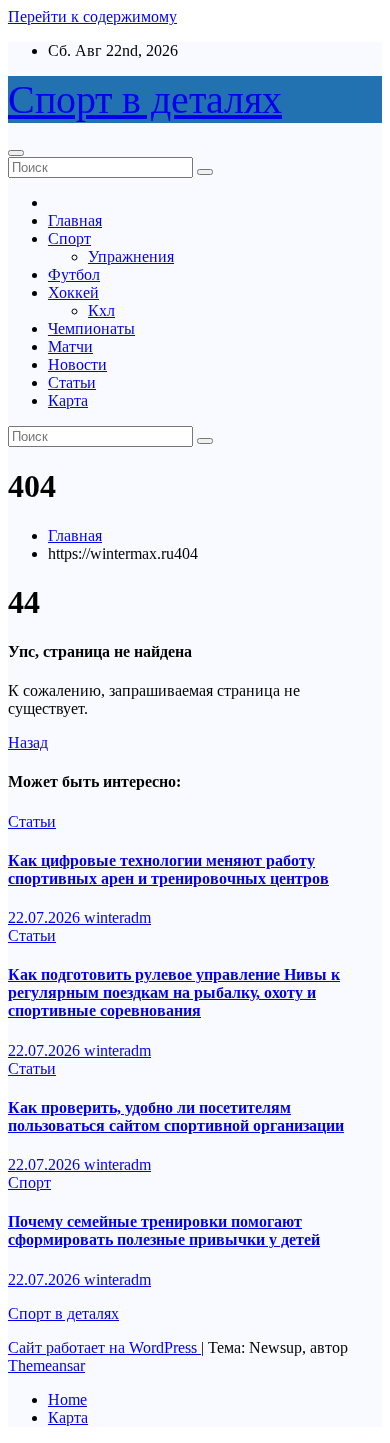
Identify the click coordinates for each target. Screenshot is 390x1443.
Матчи (70, 346)
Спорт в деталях (145, 99)
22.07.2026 (46, 917)
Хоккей (73, 292)
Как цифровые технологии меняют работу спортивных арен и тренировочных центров (168, 869)
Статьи (72, 382)
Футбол (74, 274)
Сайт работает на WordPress (104, 1347)
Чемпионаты (91, 328)
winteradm (117, 917)
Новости (77, 364)
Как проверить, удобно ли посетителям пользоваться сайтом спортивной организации (176, 1116)
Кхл (101, 310)
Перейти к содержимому (92, 16)
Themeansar (46, 1365)
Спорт (69, 238)
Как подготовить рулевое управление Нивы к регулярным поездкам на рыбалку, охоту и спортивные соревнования (174, 992)
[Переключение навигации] (16, 153)
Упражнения (131, 256)
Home (67, 1399)
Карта (68, 400)
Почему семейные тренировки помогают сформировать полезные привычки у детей (164, 1230)
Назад (28, 742)
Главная (75, 220)
